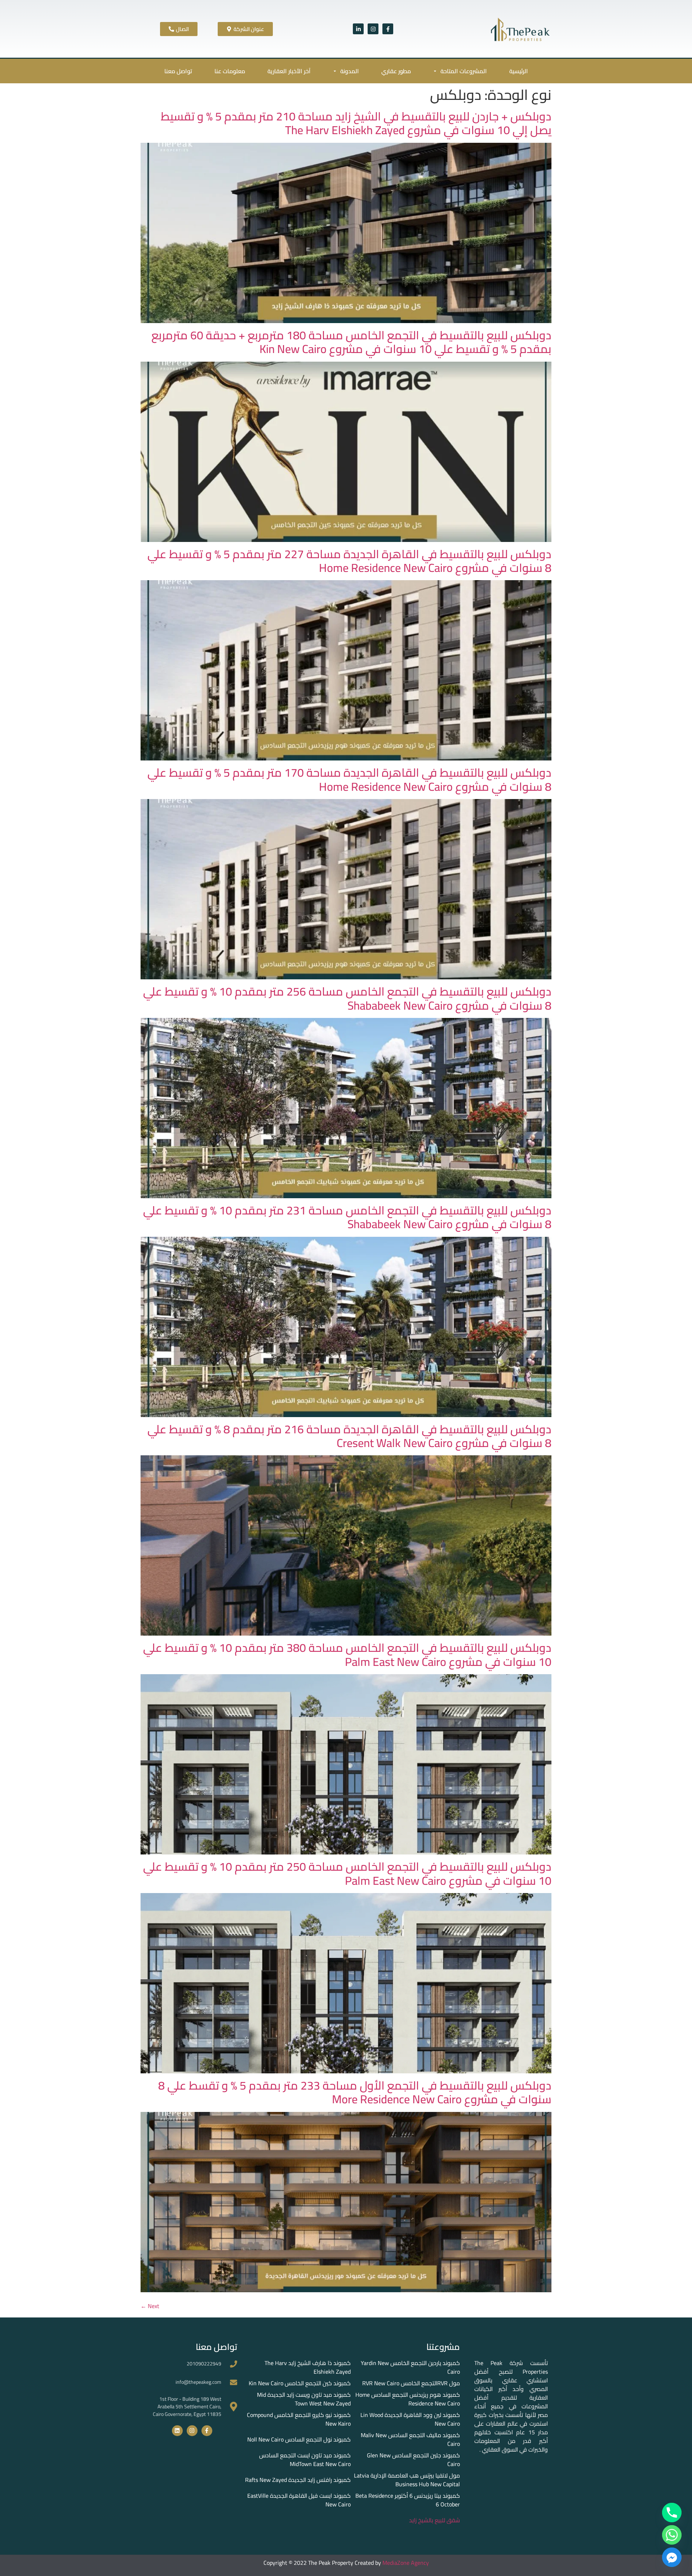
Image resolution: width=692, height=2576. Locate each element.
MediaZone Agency (406, 2563)
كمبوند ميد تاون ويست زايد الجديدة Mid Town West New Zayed (304, 2399)
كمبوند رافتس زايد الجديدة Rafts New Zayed (298, 2480)
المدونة (350, 71)
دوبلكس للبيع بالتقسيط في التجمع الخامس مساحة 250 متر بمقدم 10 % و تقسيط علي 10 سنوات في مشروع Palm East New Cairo (347, 1873)
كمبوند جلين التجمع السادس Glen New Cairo (413, 2460)
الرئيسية (519, 71)
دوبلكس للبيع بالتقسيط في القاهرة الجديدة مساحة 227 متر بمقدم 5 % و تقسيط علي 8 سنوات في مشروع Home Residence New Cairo (349, 561)
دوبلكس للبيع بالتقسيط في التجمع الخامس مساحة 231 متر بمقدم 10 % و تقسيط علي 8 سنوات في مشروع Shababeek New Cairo (347, 1217)
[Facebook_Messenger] (672, 2557)
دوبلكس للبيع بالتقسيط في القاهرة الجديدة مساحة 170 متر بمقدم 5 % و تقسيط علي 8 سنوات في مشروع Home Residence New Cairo (349, 779)
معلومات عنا (230, 71)
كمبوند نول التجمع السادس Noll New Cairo (299, 2439)
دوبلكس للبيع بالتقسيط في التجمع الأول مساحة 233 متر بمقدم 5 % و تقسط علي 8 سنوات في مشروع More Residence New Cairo (355, 2092)
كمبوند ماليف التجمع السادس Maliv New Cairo (410, 2439)
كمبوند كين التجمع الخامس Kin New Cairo (300, 2383)
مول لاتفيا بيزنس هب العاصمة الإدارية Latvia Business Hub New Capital (407, 2480)
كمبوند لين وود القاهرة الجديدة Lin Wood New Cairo (410, 2419)
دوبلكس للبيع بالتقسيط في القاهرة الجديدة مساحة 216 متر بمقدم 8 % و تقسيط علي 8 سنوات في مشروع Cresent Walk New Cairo (349, 1436)
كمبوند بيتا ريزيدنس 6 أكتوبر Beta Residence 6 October (408, 2500)
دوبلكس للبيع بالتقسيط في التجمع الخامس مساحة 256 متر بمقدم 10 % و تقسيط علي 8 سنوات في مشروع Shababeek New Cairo (347, 998)
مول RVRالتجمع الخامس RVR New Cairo (411, 2383)
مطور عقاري (396, 71)
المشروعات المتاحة (464, 71)
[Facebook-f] (388, 29)
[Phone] (672, 2513)
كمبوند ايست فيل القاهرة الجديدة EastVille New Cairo (299, 2500)
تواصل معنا (178, 71)
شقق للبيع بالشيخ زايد (434, 2520)
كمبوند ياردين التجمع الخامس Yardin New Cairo (410, 2367)
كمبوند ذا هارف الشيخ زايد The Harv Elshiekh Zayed (308, 2367)
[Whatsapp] (672, 2535)
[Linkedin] (177, 2431)
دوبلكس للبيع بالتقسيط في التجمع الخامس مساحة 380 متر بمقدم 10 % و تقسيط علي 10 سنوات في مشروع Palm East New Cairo (347, 1654)
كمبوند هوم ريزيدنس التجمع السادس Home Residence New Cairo (408, 2399)
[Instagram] (373, 29)
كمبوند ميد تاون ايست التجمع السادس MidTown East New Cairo (305, 2460)
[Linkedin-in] (358, 29)
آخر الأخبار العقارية (289, 71)
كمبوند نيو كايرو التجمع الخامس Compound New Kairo (299, 2419)
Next (150, 2306)
